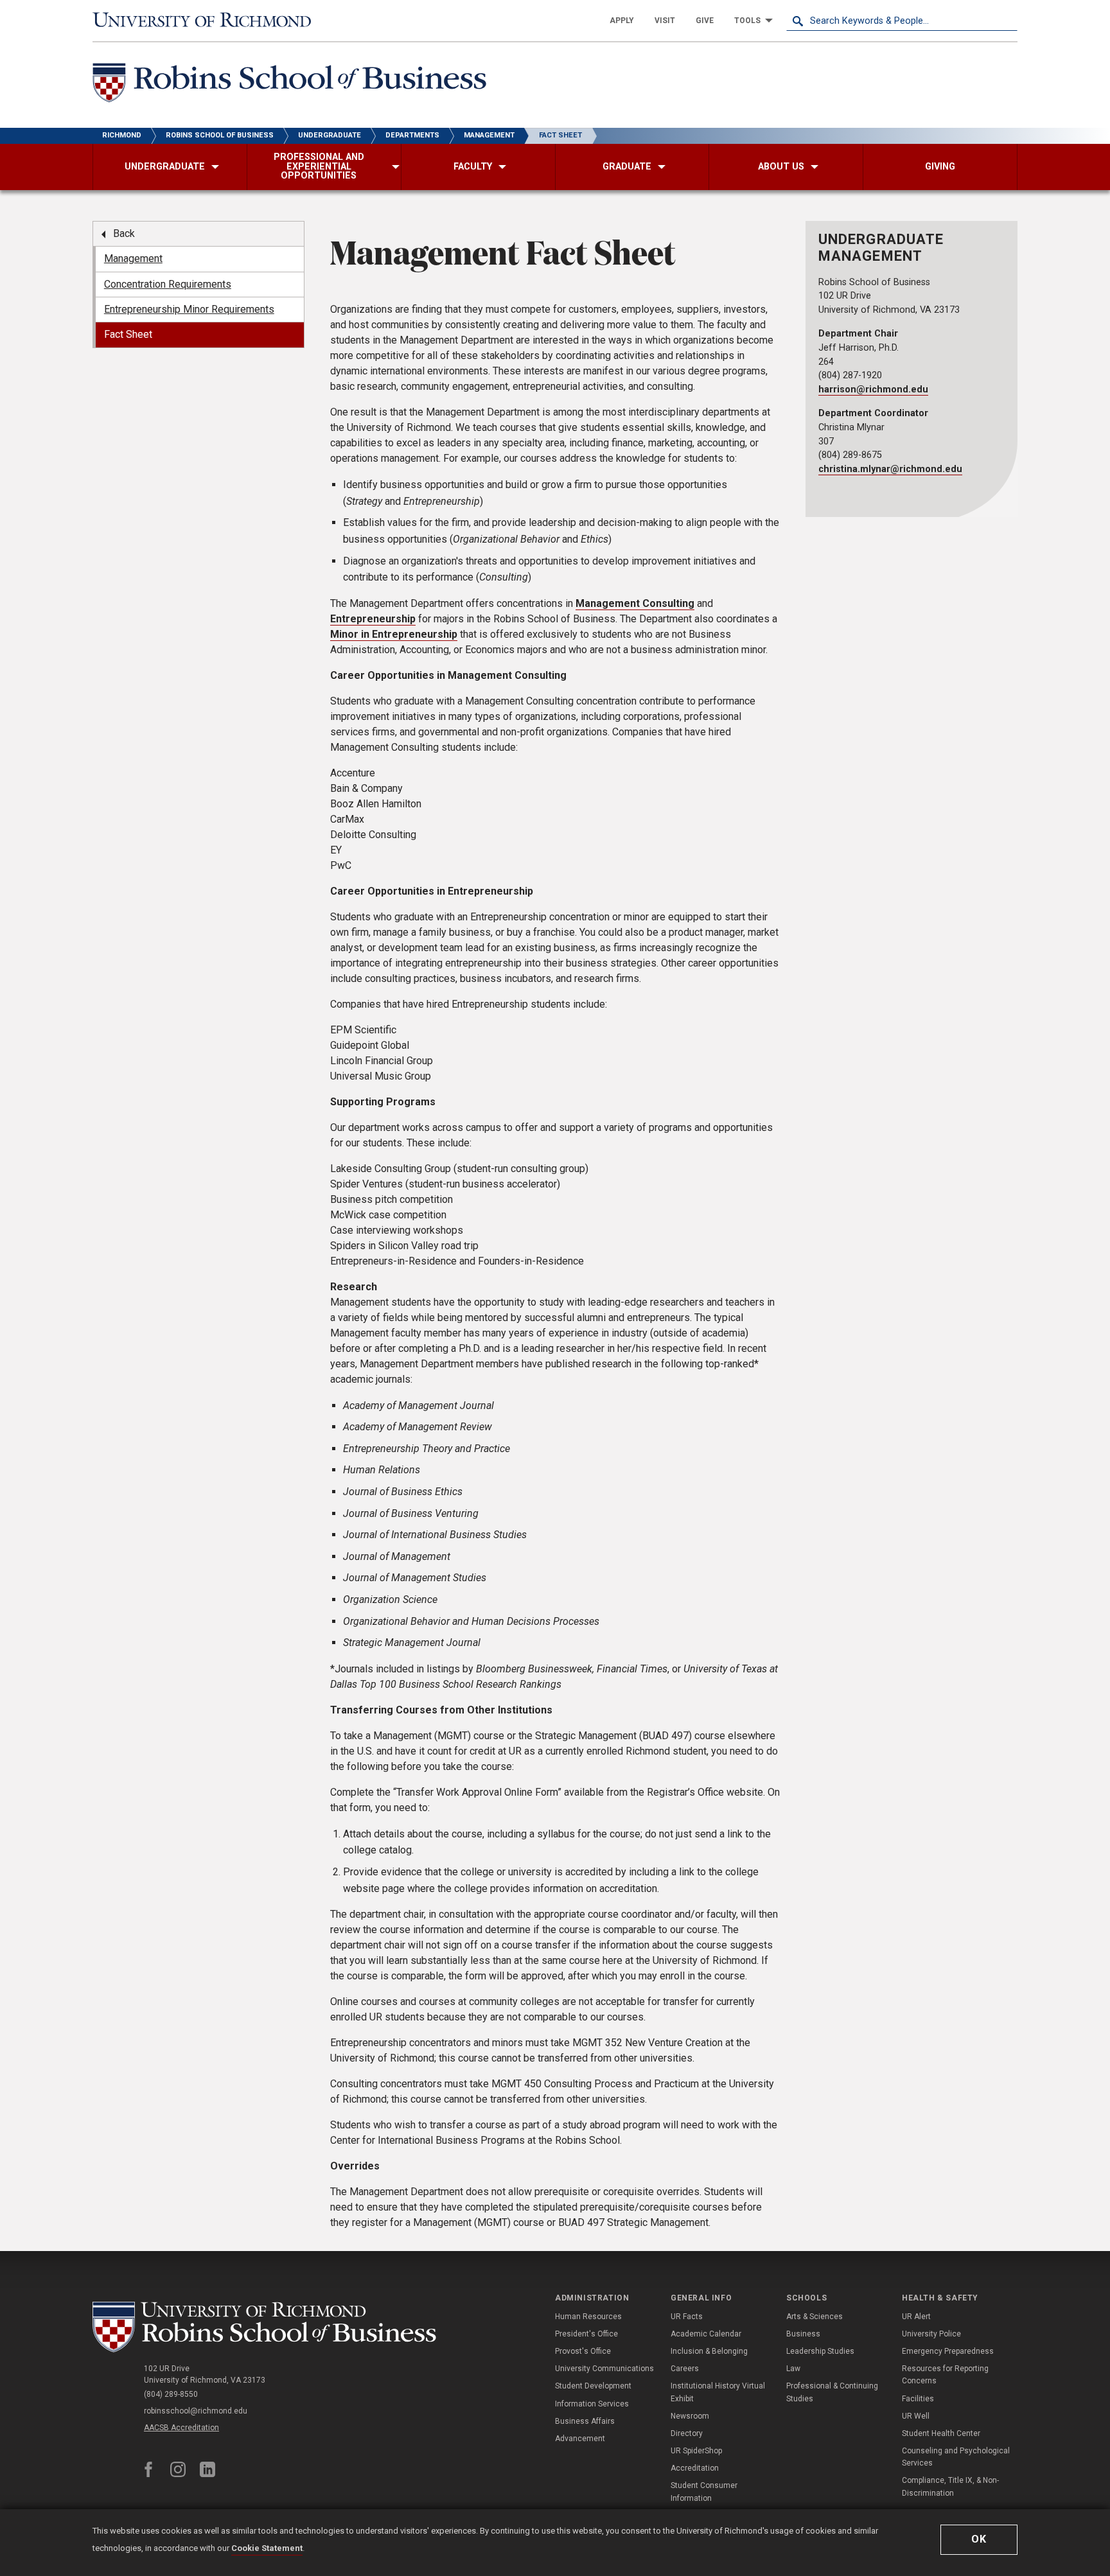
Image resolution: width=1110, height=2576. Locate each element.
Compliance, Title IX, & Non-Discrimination (950, 2486)
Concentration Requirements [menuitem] (168, 284)
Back (124, 233)
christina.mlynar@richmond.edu (890, 469)
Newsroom (690, 2416)
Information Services (592, 2404)
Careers (685, 2369)
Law (793, 2369)
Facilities (918, 2399)
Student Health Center (941, 2433)
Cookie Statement (267, 2548)
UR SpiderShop (696, 2451)
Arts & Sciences (815, 2317)
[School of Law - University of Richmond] (267, 2327)
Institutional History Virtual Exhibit (718, 2392)
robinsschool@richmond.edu (196, 2411)
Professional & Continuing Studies (832, 2392)
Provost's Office (583, 2351)
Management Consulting (635, 603)
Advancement (580, 2439)
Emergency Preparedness (948, 2351)
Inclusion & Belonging (709, 2351)
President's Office (586, 2334)
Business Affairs (585, 2421)
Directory (687, 2433)
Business (803, 2334)
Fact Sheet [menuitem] (128, 334)
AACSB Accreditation (181, 2428)
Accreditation (695, 2468)
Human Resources (588, 2317)
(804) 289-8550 (171, 2394)
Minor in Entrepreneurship (394, 634)
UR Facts (687, 2317)
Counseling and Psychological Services (956, 2457)
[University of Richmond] (208, 21)
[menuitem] (622, 21)
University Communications (604, 2369)
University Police (931, 2334)
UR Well (916, 2416)
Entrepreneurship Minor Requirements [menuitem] (189, 309)
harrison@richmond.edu (873, 390)
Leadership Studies (820, 2351)
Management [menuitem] (133, 258)
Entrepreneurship (373, 619)
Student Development (593, 2386)
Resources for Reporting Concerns (945, 2375)
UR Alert (916, 2317)
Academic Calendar (706, 2334)
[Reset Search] (1007, 21)
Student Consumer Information (704, 2492)
